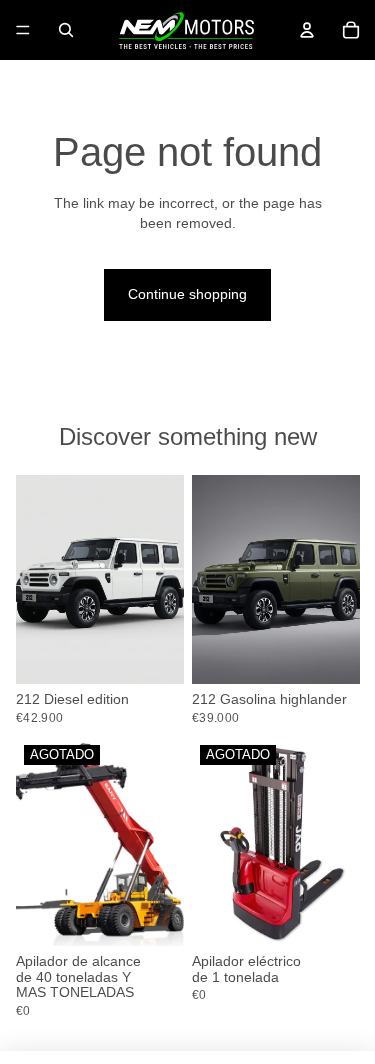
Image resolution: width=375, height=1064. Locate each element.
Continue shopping (187, 294)
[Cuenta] (307, 30)
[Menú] (23, 30)
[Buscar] (66, 30)
